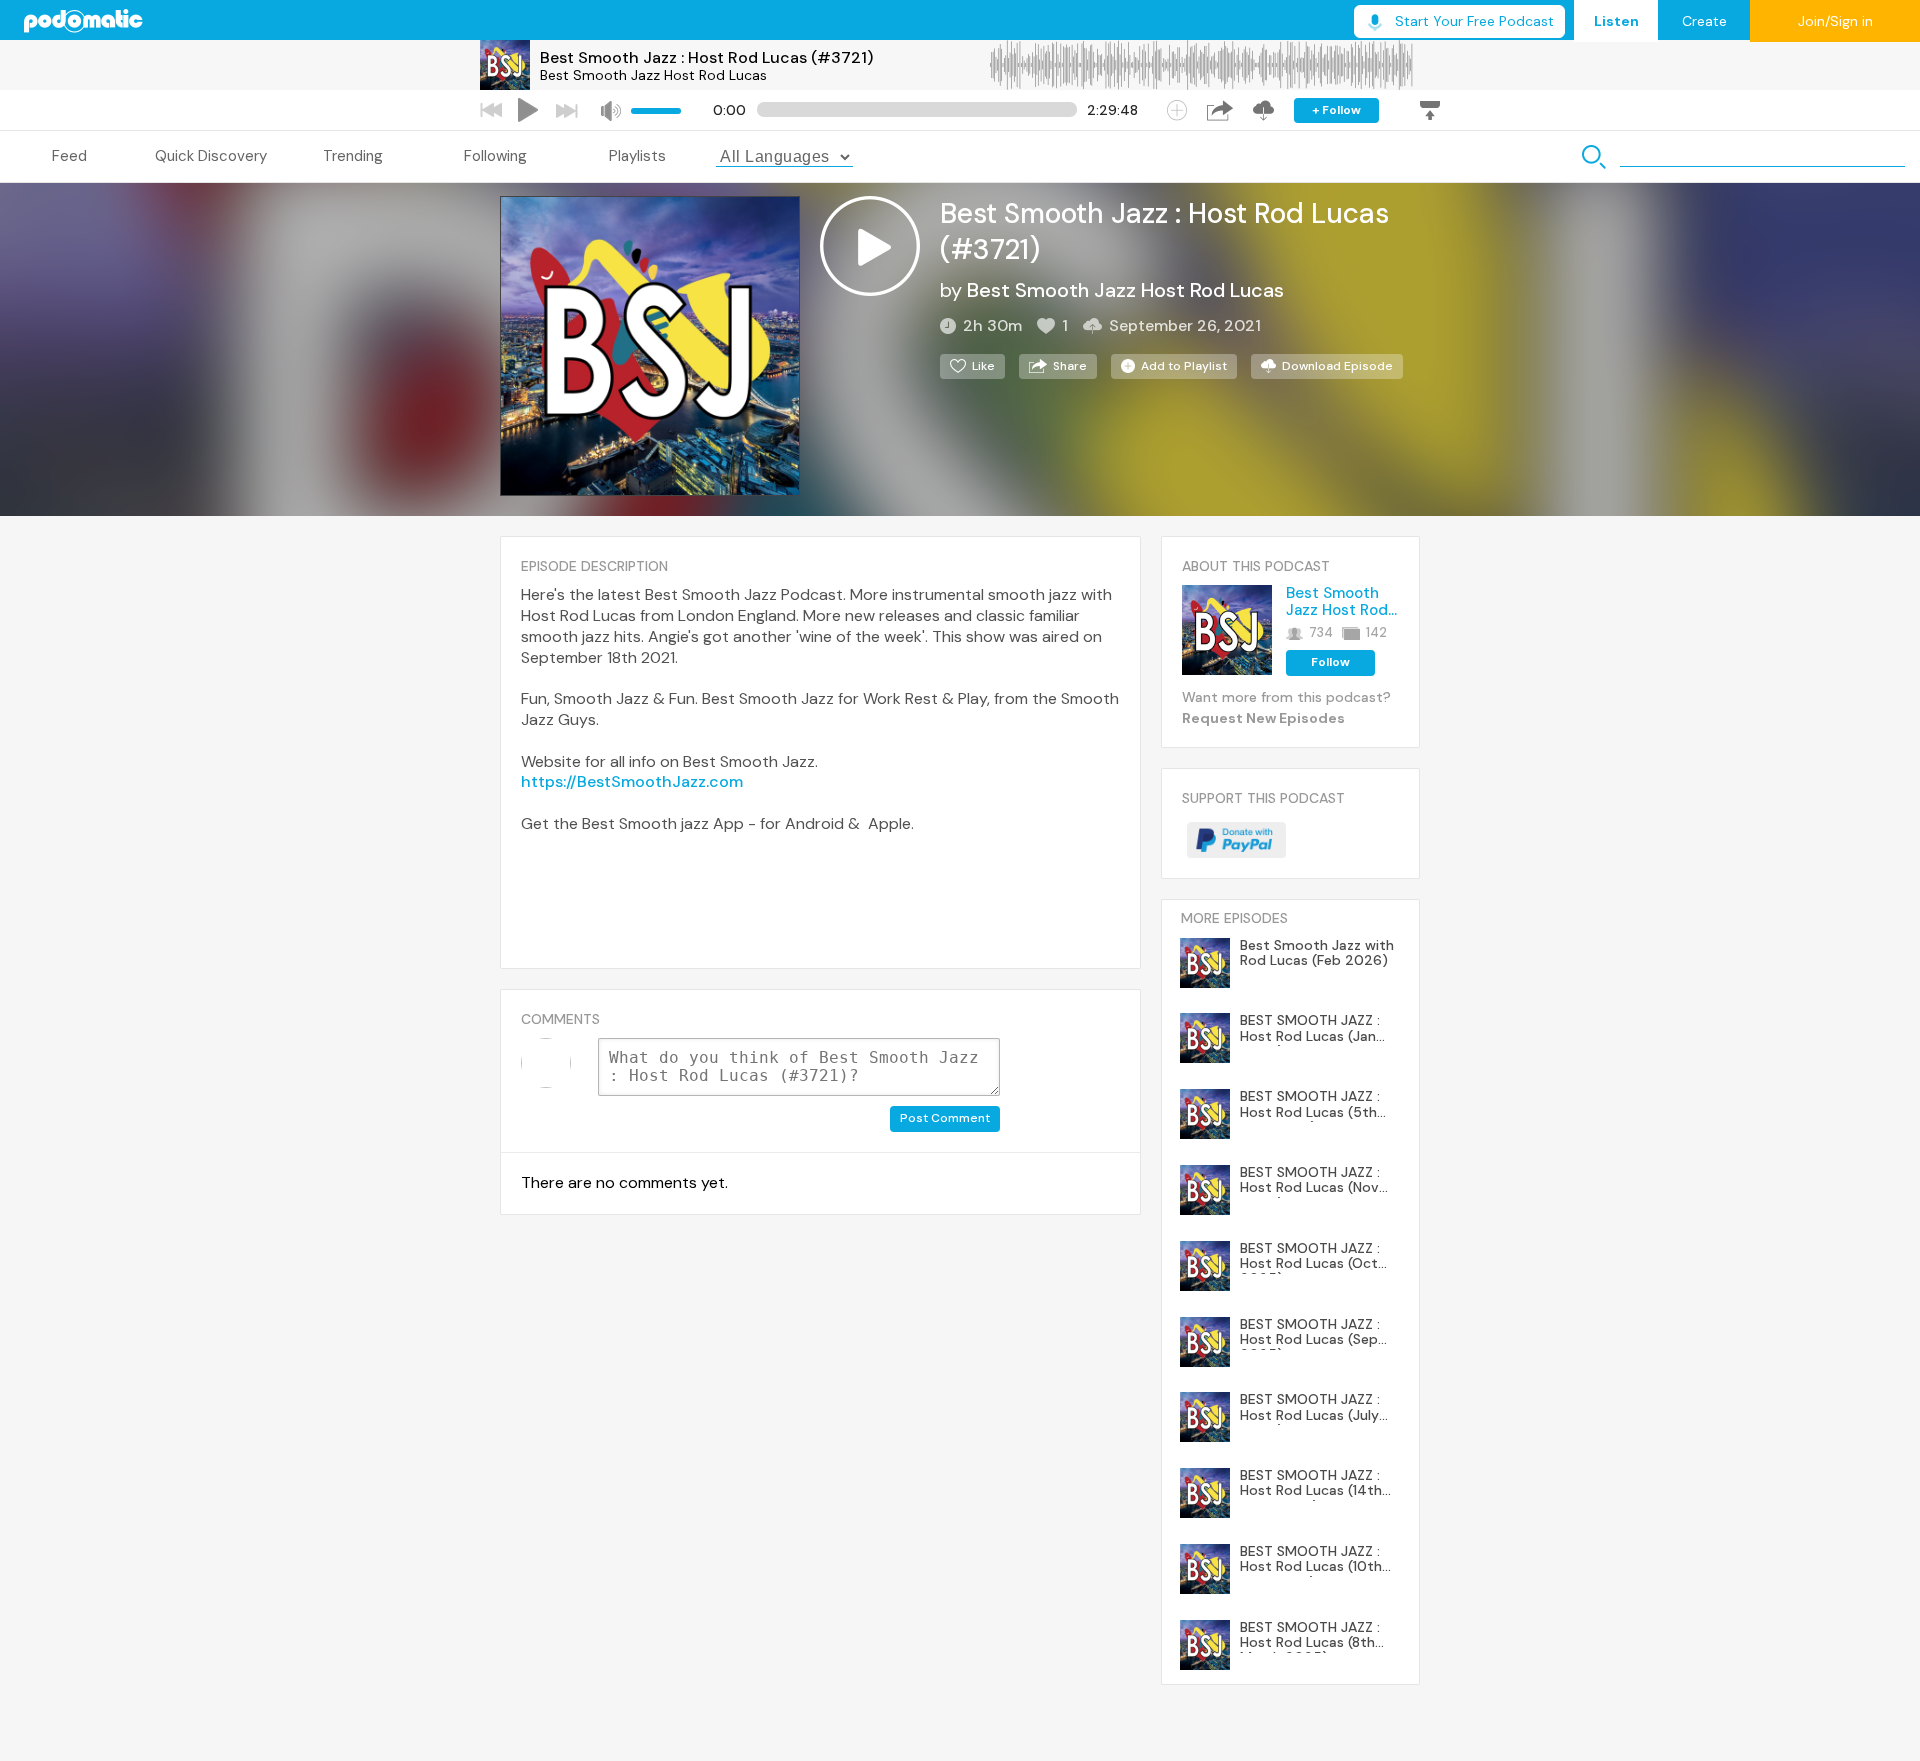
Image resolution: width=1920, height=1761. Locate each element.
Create (1704, 21)
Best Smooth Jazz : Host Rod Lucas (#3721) (706, 57)
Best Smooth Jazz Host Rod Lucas (653, 75)
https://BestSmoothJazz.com (632, 781)
